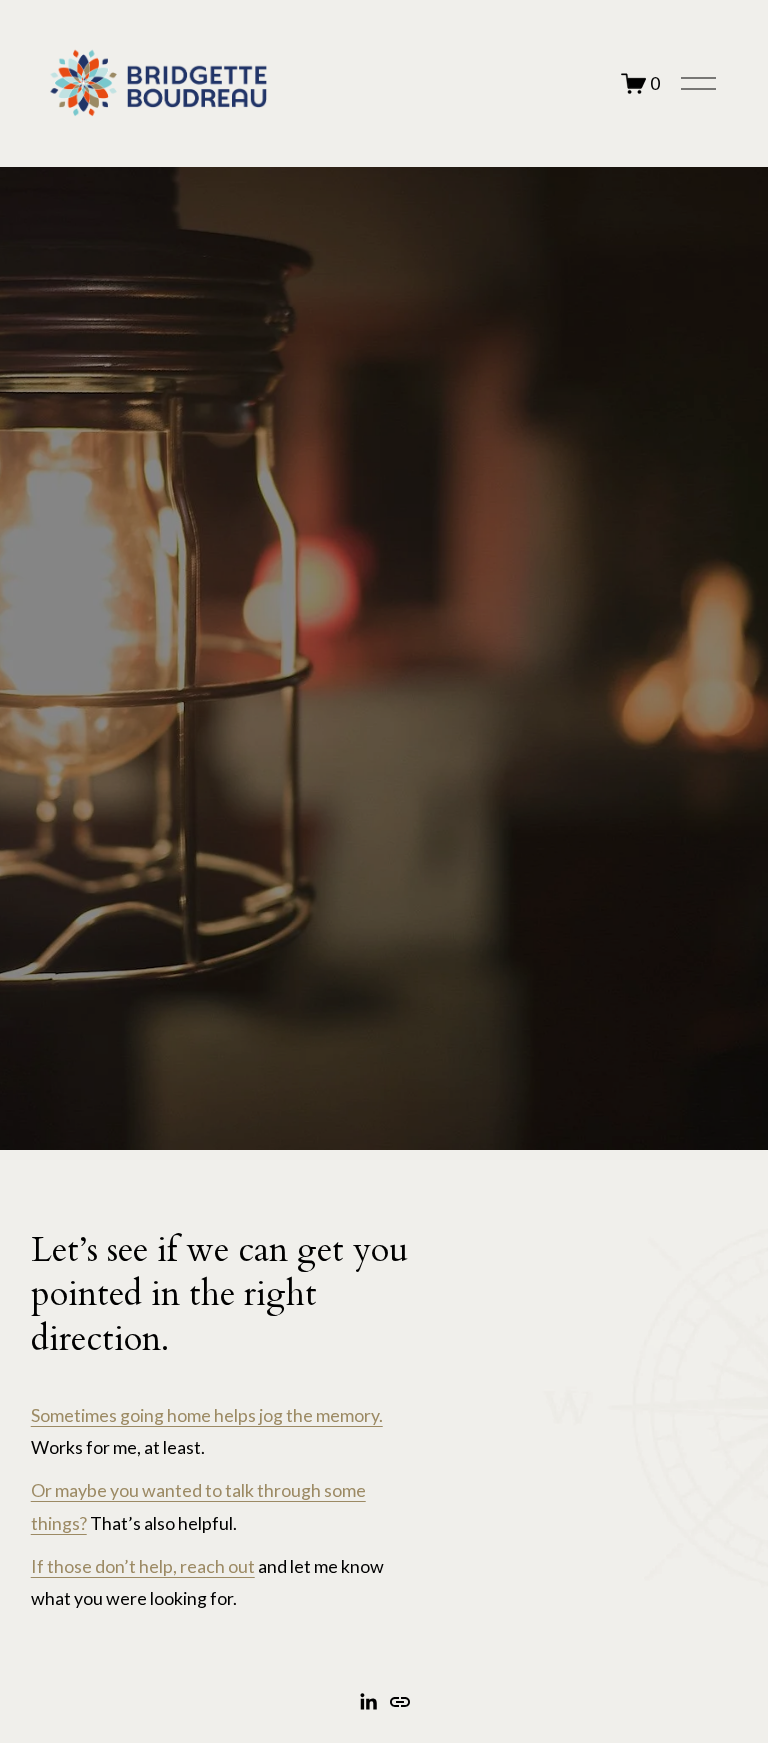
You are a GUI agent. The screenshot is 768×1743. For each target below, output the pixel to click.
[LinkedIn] (368, 1702)
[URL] (400, 1702)
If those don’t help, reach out (143, 1566)
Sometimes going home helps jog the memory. (207, 1415)
